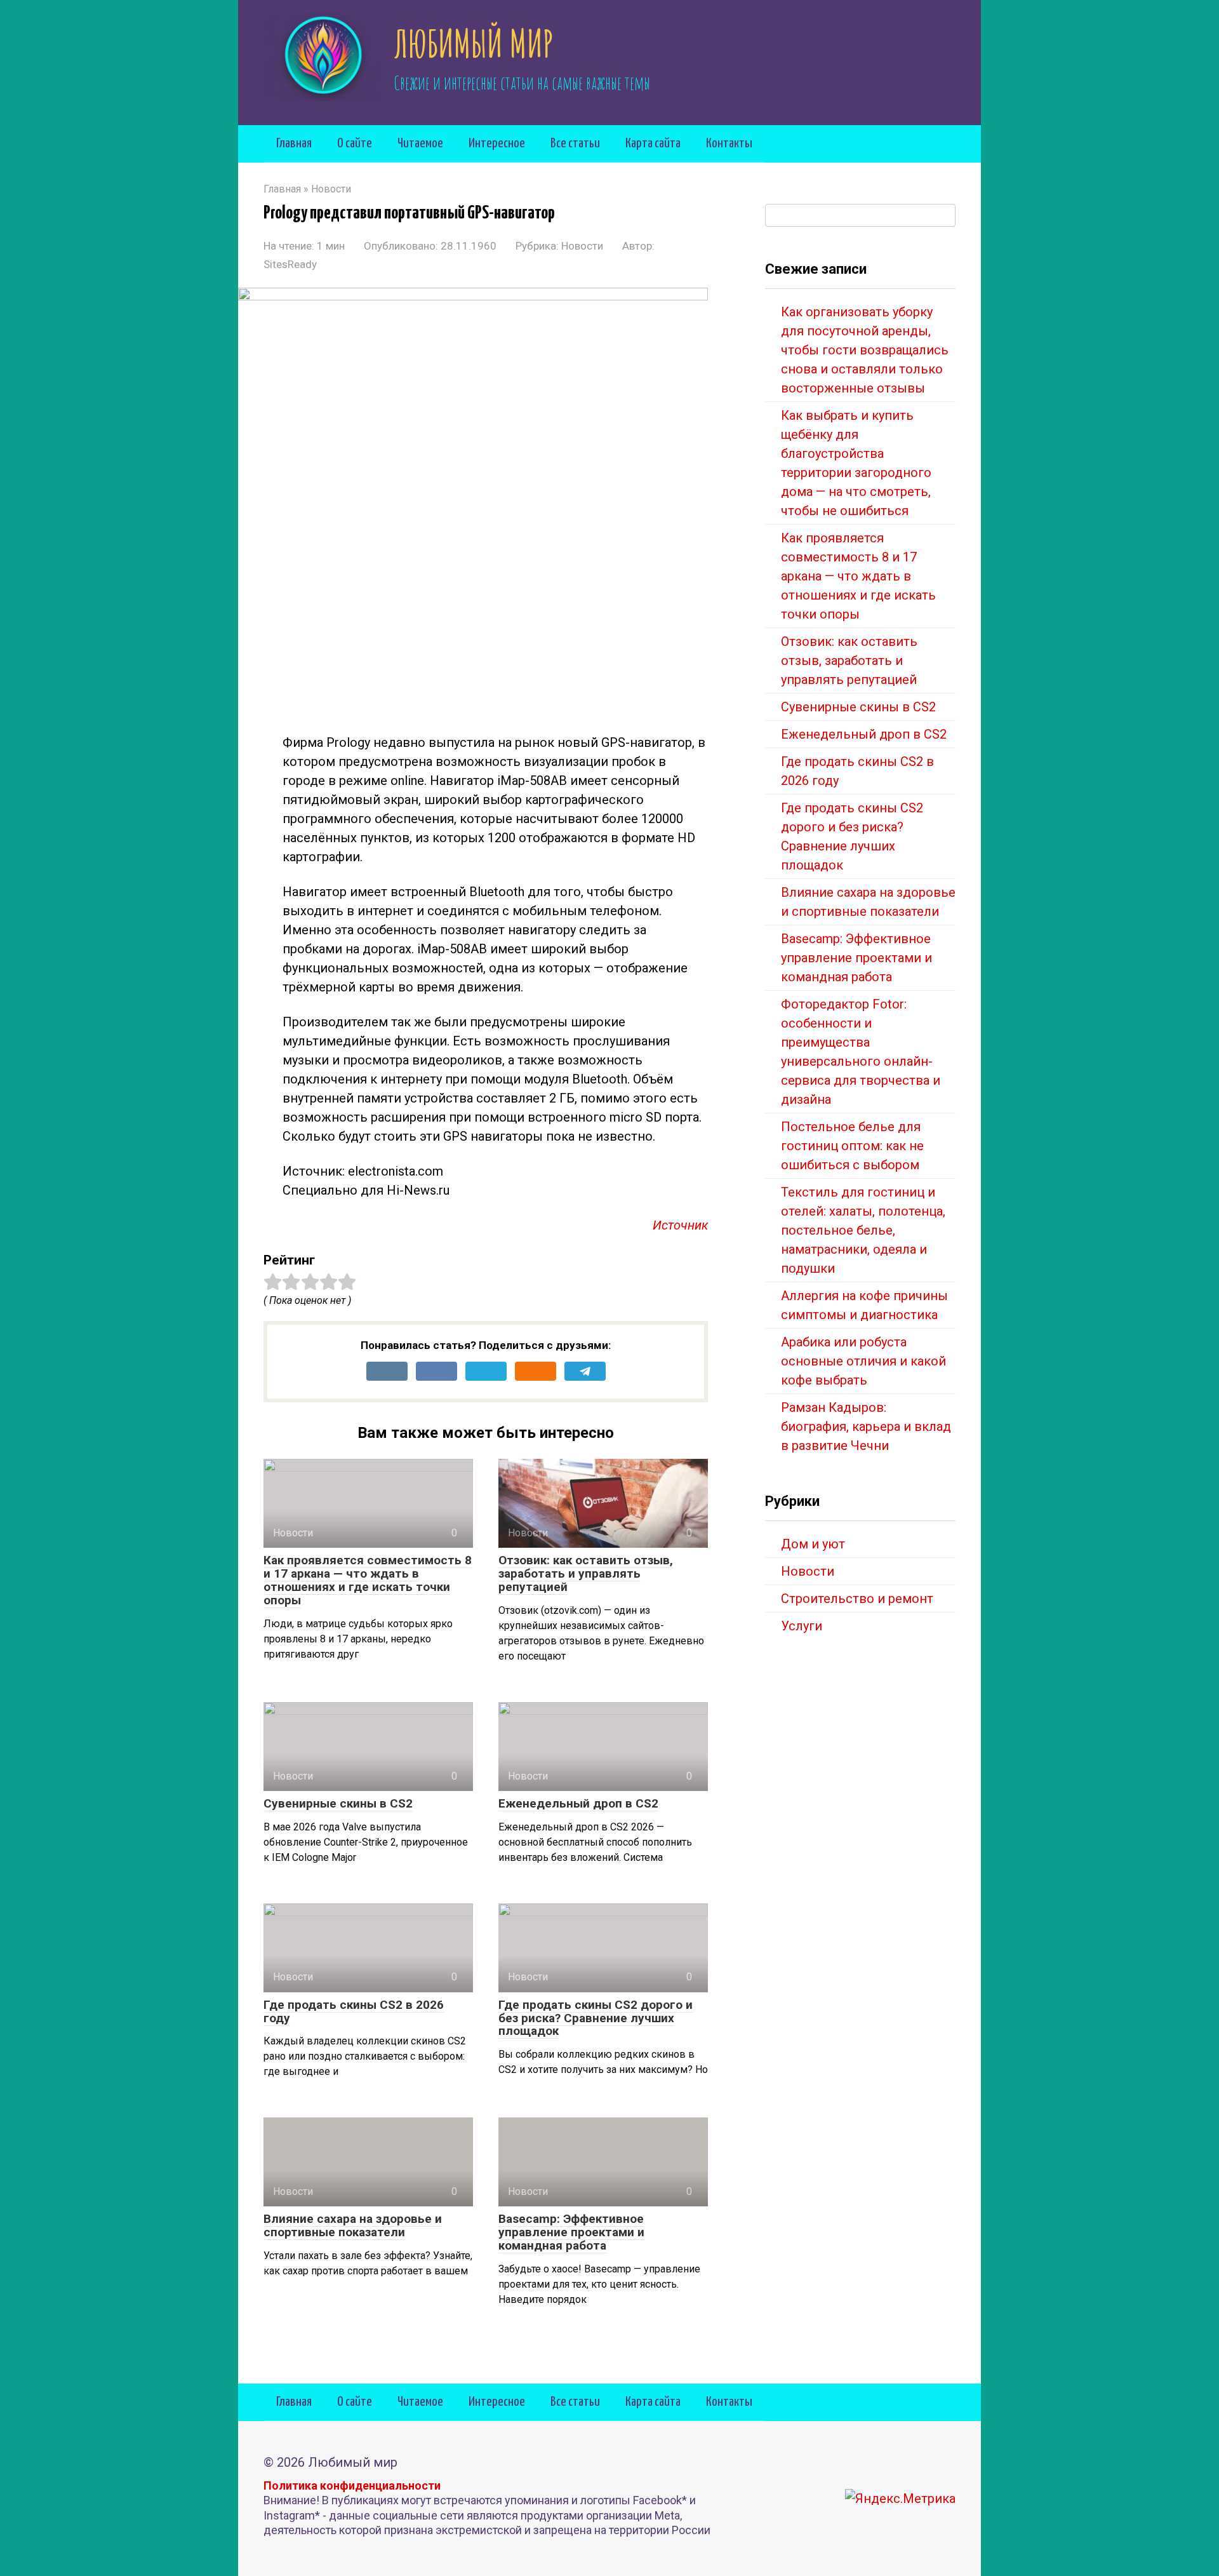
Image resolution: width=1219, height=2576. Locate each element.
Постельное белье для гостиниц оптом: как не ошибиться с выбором (852, 1146)
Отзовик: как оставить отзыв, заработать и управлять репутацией (586, 1573)
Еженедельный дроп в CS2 (578, 1803)
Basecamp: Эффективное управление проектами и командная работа (571, 2232)
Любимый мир (474, 43)
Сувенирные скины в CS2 (338, 1803)
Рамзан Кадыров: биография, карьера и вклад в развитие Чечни (866, 1426)
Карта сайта (653, 144)
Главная (294, 144)
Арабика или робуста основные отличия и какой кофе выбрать (863, 1361)
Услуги (802, 1626)
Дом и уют (813, 1544)
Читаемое (420, 144)
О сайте (355, 144)
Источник (680, 1225)
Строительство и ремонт (857, 1599)
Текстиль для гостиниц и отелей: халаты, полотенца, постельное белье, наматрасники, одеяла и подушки (863, 1230)
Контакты (729, 144)
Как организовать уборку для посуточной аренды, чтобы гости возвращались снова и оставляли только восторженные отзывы (865, 350)
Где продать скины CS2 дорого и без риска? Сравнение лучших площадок (596, 2018)
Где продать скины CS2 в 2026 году (354, 2011)
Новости (582, 246)
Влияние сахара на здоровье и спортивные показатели (353, 2225)
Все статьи (575, 144)
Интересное (497, 144)
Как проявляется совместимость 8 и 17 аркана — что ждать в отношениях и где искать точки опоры (368, 1580)
